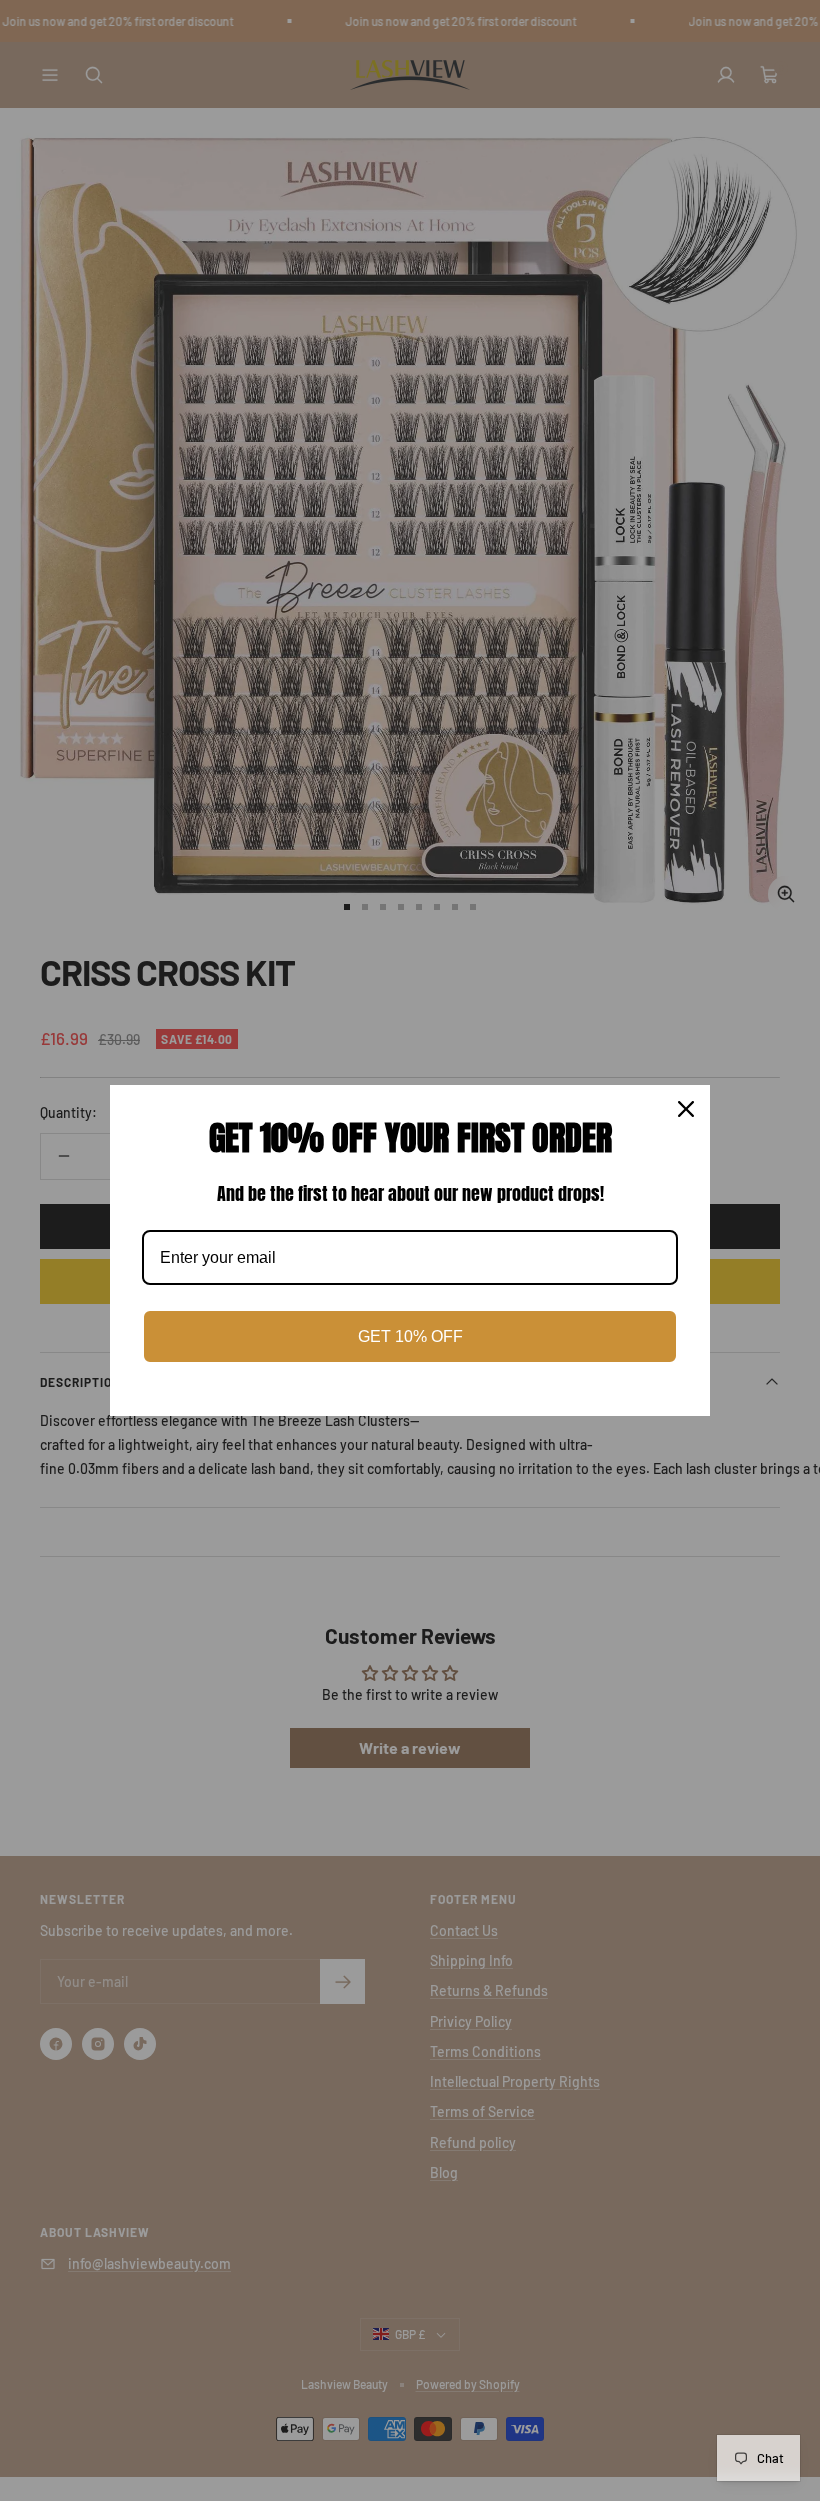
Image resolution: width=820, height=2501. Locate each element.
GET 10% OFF (410, 1336)
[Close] (686, 1109)
